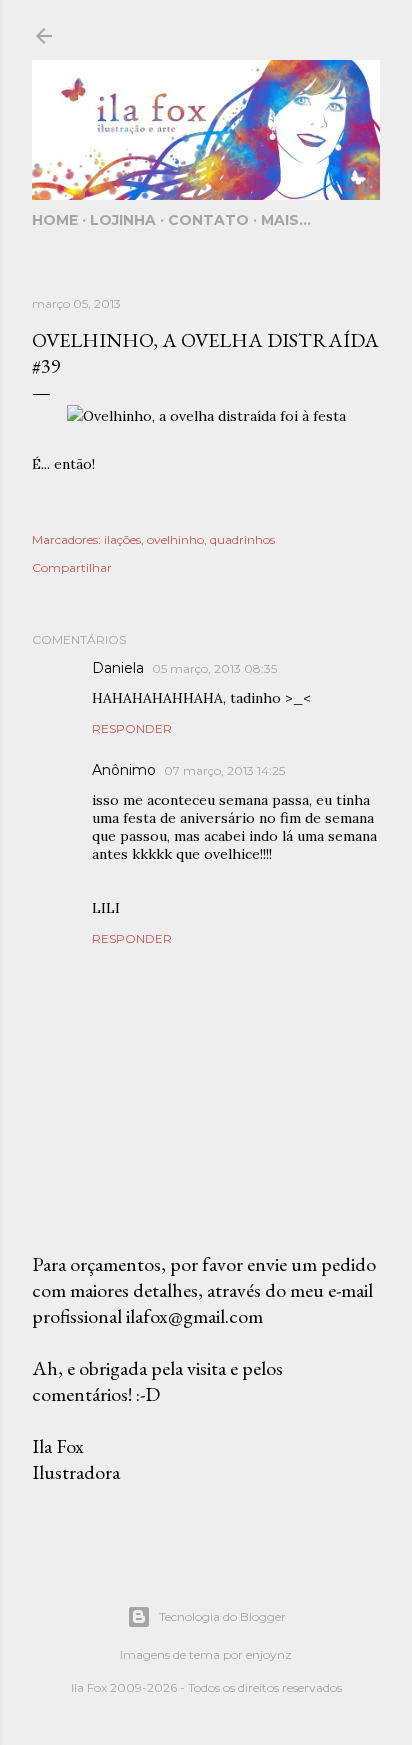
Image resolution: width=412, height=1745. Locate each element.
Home (55, 220)
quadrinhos (242, 539)
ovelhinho (175, 539)
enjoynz (269, 1654)
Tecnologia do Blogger (222, 1616)
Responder (132, 728)
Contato (208, 220)
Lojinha (123, 220)
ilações (122, 539)
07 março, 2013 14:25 (224, 770)
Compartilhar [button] (72, 567)
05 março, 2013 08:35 (214, 668)
